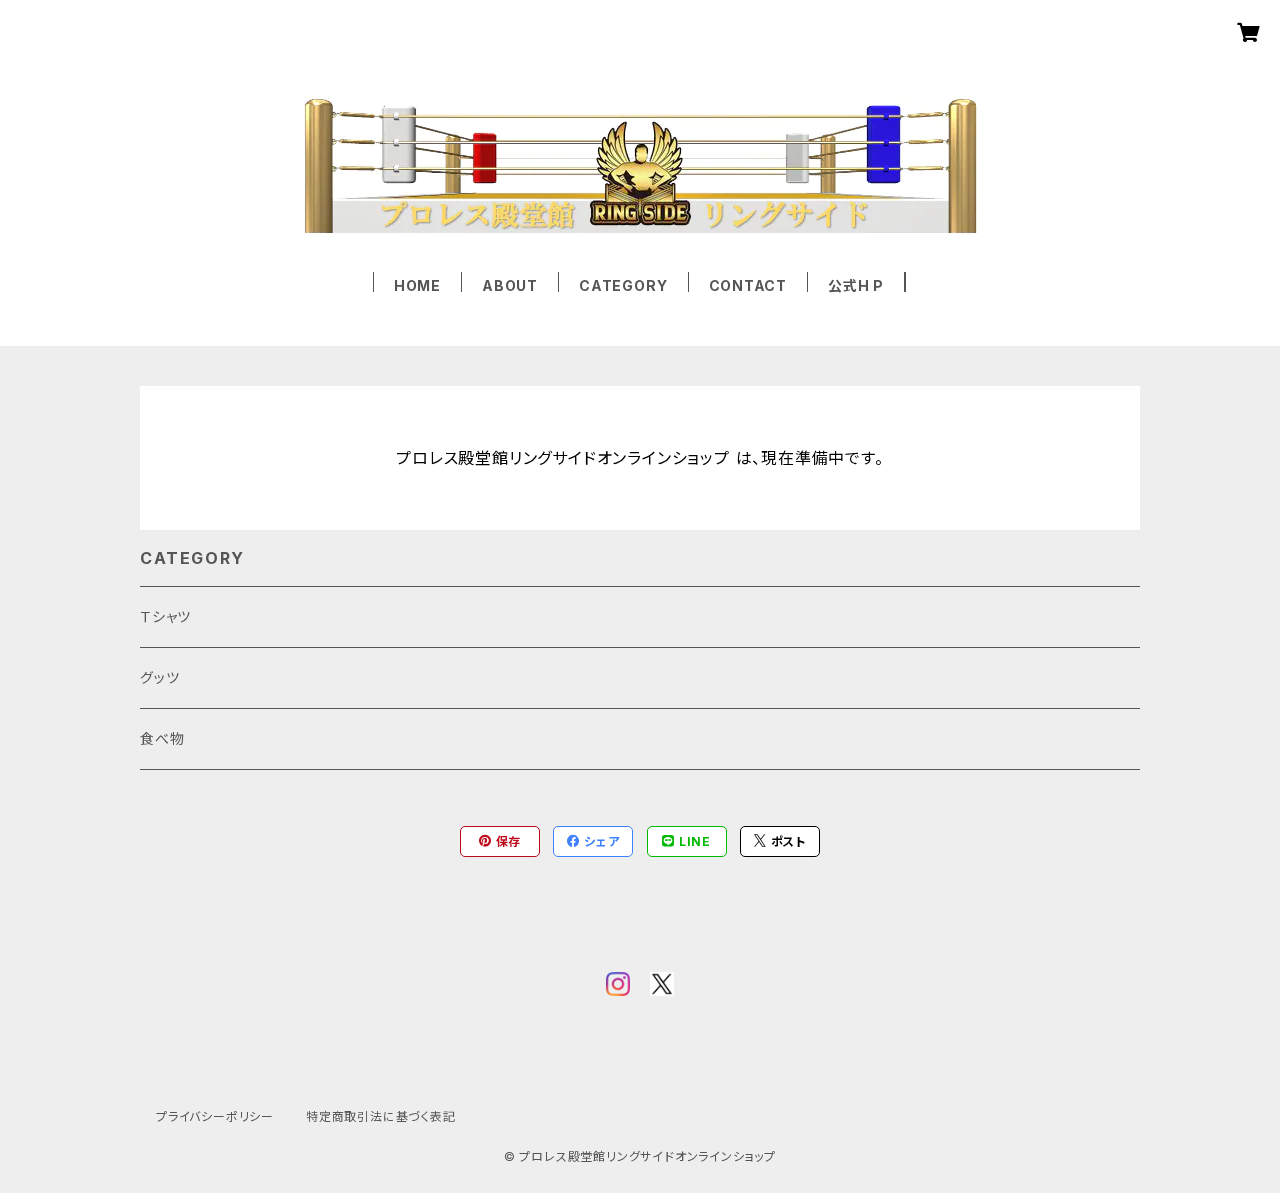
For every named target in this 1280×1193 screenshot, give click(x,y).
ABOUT (510, 285)
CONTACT (748, 285)
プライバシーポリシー (215, 1116)
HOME (417, 285)
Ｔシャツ (165, 616)
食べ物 (162, 738)
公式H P (856, 285)
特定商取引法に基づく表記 (381, 1116)
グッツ (159, 677)
